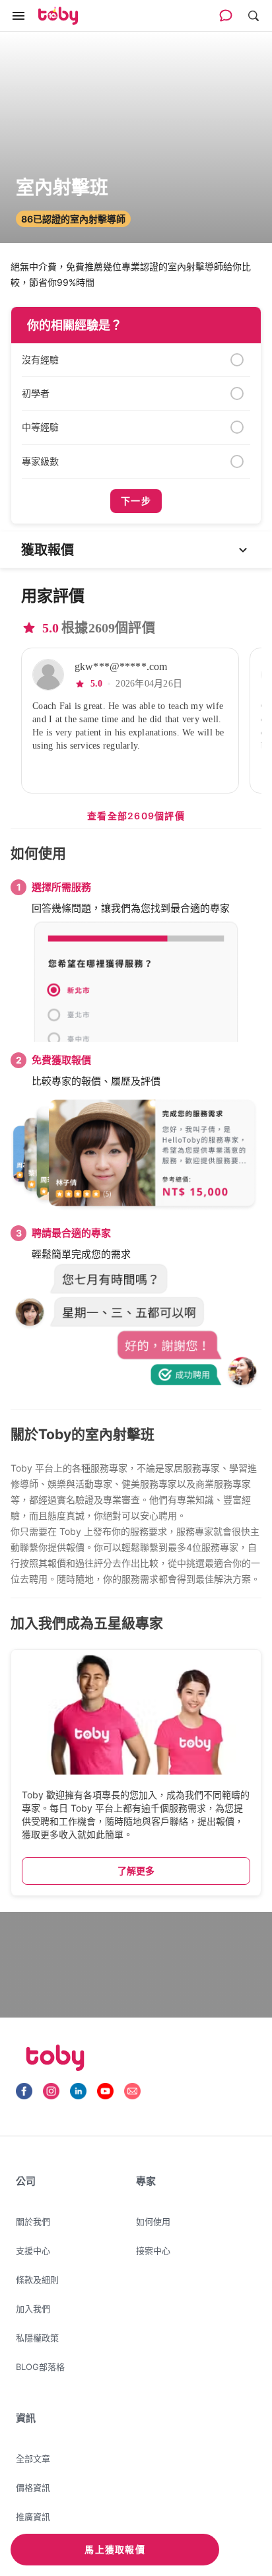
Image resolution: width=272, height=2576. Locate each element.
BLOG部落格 (40, 2367)
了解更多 (136, 1871)
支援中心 (33, 2251)
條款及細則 (37, 2280)
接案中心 (153, 2251)
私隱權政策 (37, 2338)
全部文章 (33, 2458)
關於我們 (33, 2221)
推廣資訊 (33, 2517)
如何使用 (153, 2221)
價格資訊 (33, 2488)
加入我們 (33, 2309)
